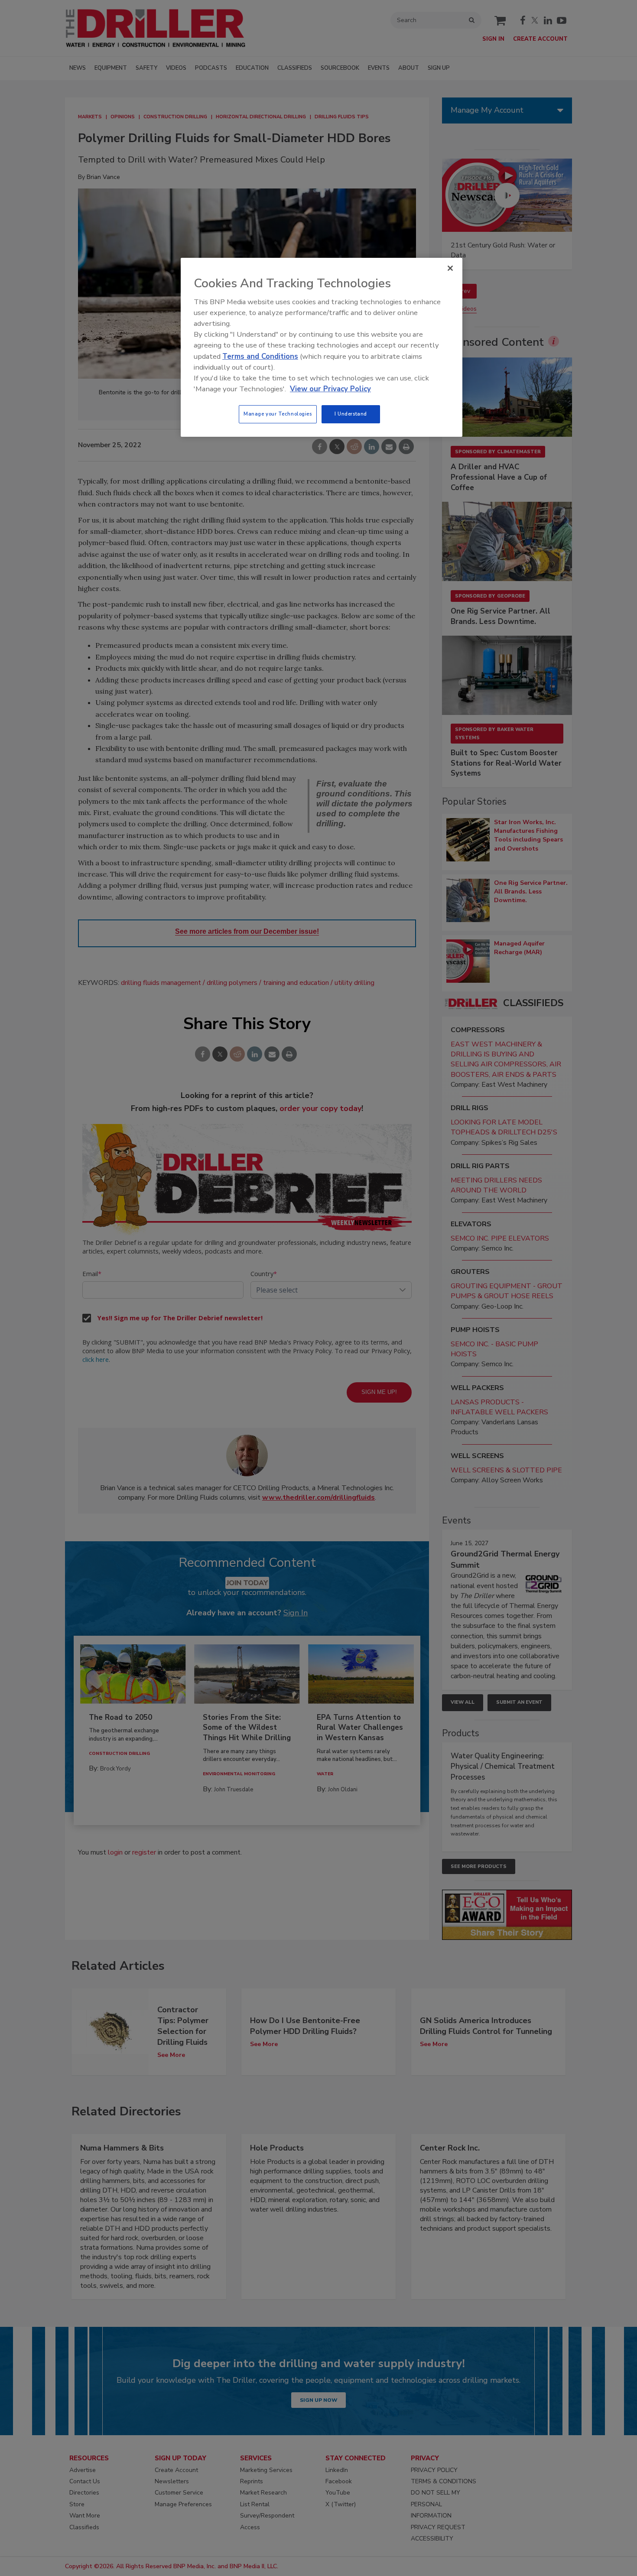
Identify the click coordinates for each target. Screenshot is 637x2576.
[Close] (450, 268)
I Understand (351, 414)
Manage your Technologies (278, 414)
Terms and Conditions (260, 356)
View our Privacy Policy (330, 389)
